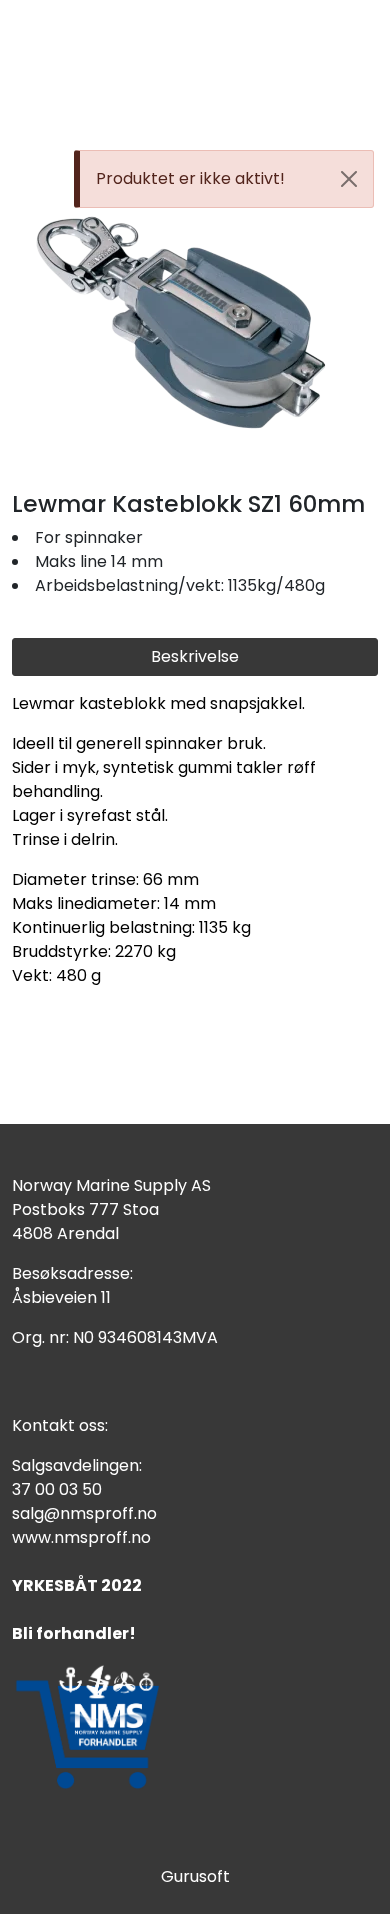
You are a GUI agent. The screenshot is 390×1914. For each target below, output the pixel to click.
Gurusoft (195, 1876)
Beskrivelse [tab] (195, 656)
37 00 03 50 (57, 1489)
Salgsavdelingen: (77, 1465)
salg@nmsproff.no (84, 1513)
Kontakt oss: (60, 1425)
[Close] (349, 179)
